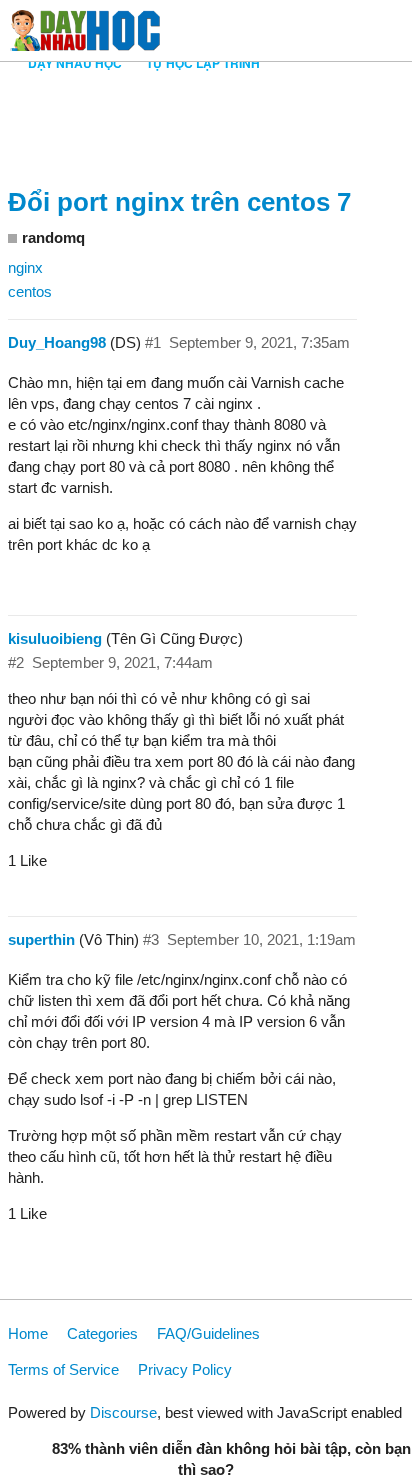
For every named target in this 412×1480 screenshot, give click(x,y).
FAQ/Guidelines (208, 1333)
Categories (102, 1333)
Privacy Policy (185, 1369)
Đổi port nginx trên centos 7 (179, 202)
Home (28, 1333)
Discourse (123, 1412)
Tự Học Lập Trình (203, 63)
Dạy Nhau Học (75, 63)
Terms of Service (63, 1369)
